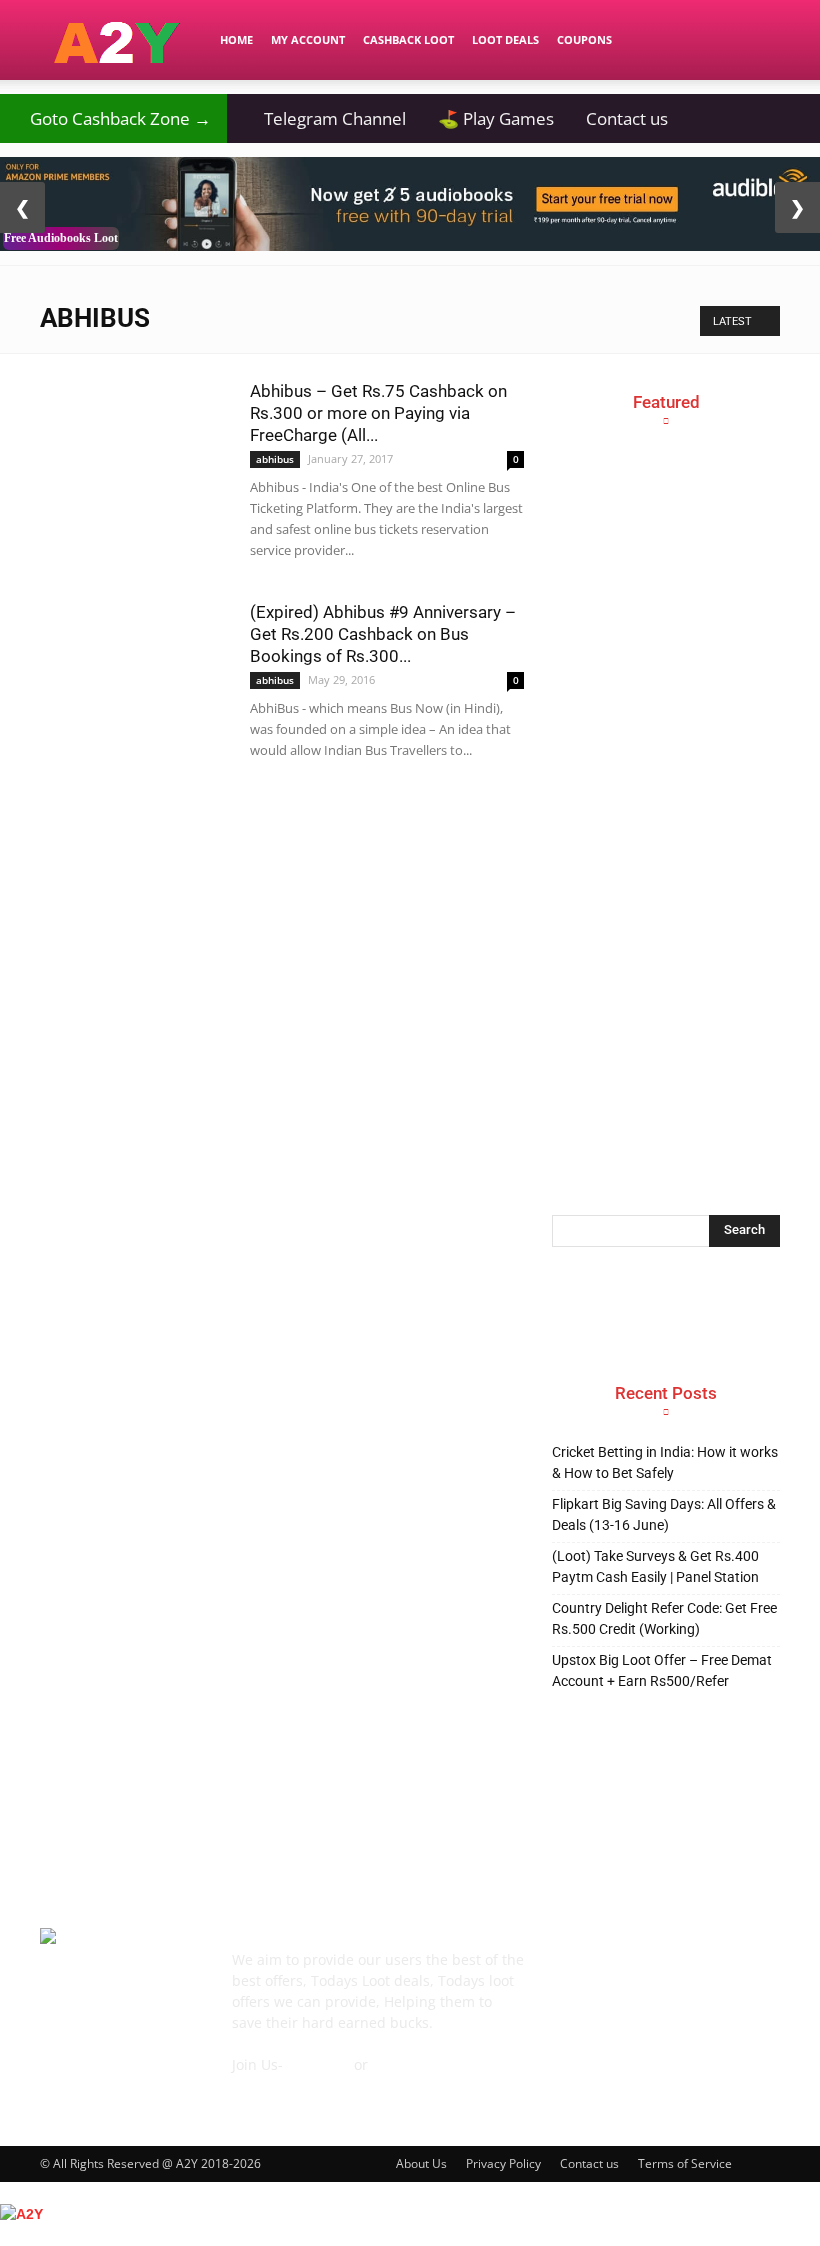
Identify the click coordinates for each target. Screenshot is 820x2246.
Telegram (318, 2064)
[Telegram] (706, 1971)
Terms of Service (685, 2163)
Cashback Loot (408, 39)
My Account (308, 39)
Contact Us (268, 2085)
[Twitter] (752, 1971)
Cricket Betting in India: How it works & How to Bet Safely (665, 1462)
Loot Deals (505, 39)
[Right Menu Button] (810, 2235)
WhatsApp (406, 2064)
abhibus (275, 459)
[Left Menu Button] (10, 2192)
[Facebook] (568, 1971)
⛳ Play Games (496, 118)
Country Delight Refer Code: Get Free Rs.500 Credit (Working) (664, 1618)
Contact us (627, 118)
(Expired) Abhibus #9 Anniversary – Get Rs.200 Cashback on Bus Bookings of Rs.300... (383, 634)
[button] (756, 40)
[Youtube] (568, 2018)
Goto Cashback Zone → (113, 118)
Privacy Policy (503, 2163)
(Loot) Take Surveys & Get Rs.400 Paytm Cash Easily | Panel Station (655, 1566)
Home (236, 39)
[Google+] (614, 1971)
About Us (421, 2163)
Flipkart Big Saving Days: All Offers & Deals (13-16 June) (664, 1514)
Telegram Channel (324, 118)
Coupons (584, 39)
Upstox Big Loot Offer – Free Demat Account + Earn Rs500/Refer (662, 1670)
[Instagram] (660, 1970)
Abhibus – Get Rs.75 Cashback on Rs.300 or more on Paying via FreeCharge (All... (378, 413)
